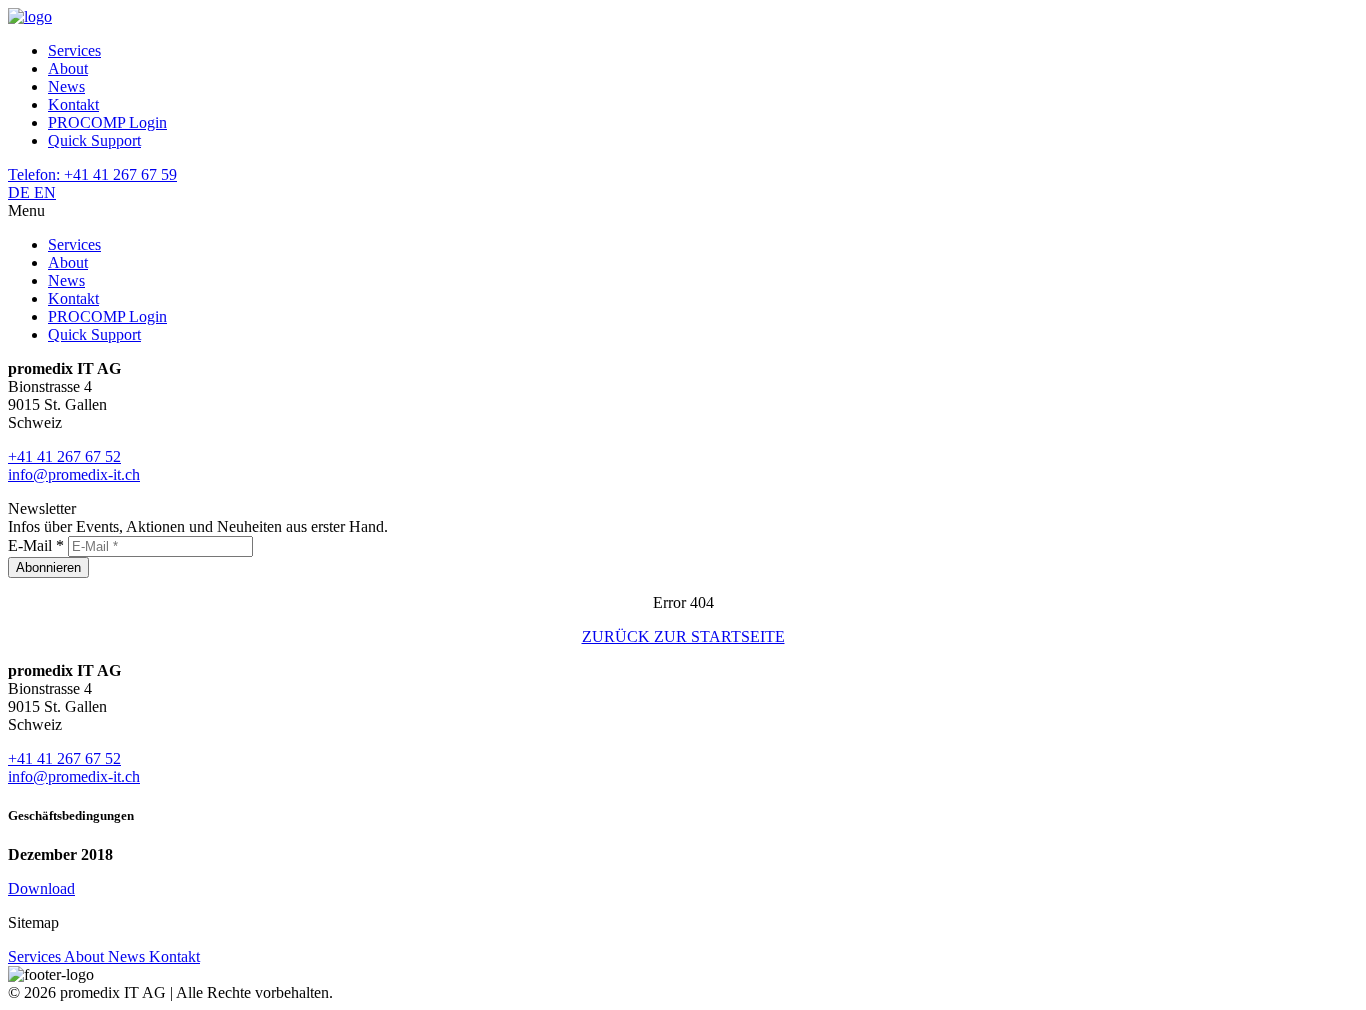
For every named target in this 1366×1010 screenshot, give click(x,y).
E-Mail (36, 545)
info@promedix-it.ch (74, 474)
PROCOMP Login (107, 122)
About (68, 68)
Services (74, 50)
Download (41, 888)
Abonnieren (48, 567)
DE (21, 192)
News (66, 86)
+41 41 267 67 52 (64, 456)
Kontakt (73, 104)
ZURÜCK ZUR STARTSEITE (683, 636)
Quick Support (94, 140)
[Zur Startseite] (30, 16)
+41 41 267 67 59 (92, 174)
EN (45, 192)
